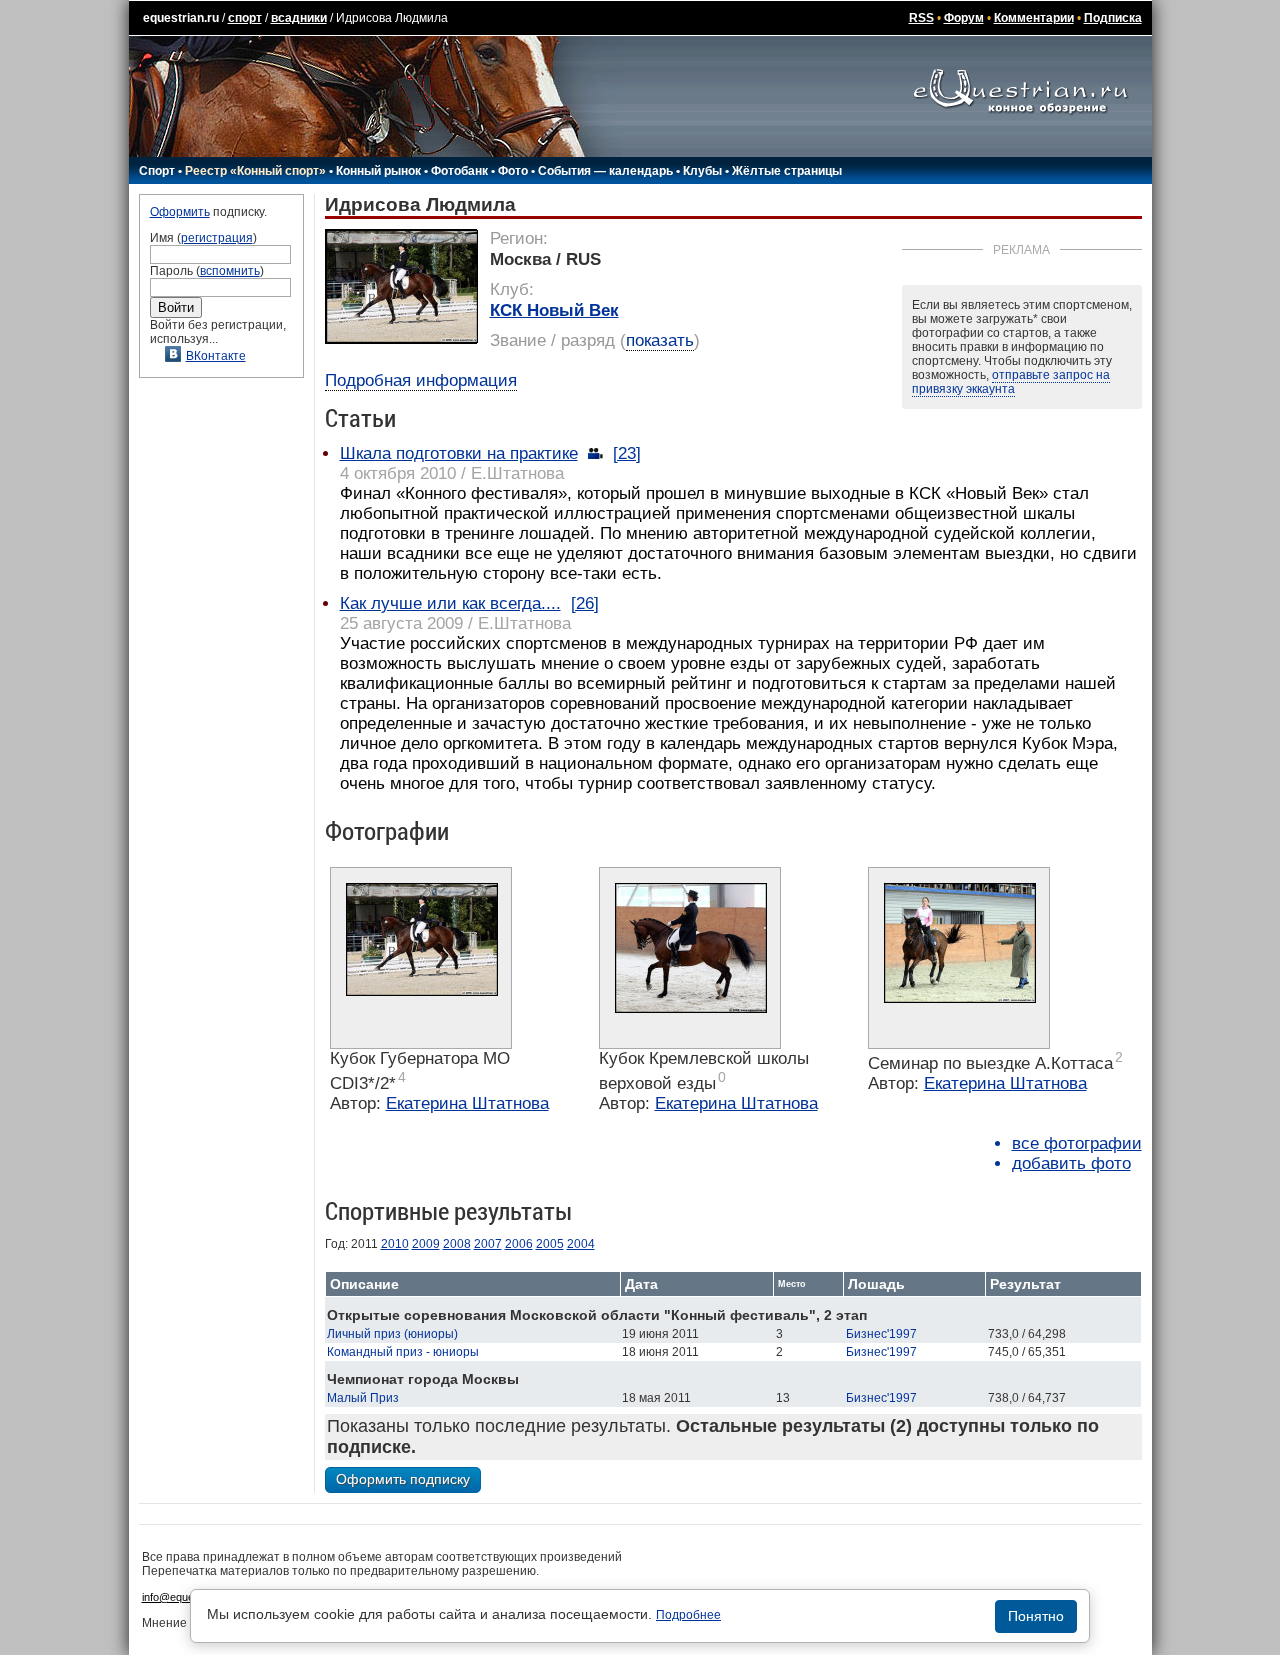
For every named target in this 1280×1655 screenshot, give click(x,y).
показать (660, 340)
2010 (395, 1244)
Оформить (180, 212)
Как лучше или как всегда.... (450, 603)
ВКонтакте (216, 356)
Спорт (157, 171)
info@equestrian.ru (188, 1597)
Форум (964, 18)
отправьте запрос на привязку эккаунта (1011, 382)
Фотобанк (459, 171)
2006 (519, 1244)
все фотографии (1077, 1143)
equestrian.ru (181, 18)
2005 (550, 1244)
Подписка (1113, 18)
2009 (426, 1244)
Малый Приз (363, 1398)
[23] (627, 453)
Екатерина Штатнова (467, 1103)
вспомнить (230, 271)
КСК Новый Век (554, 310)
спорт (245, 18)
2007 (488, 1244)
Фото (513, 171)
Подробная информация (421, 380)
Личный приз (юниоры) (392, 1334)
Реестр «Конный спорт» (255, 171)
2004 (581, 1244)
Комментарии (1034, 18)
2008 (457, 1244)
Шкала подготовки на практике (459, 453)
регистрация (217, 238)
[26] (585, 603)
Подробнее (688, 1615)
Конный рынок (378, 171)
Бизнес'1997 (881, 1334)
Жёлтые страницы (787, 171)
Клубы (702, 171)
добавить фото (1071, 1163)
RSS (921, 18)
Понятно (1036, 1616)
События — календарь (605, 171)
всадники (299, 18)
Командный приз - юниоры (403, 1352)
